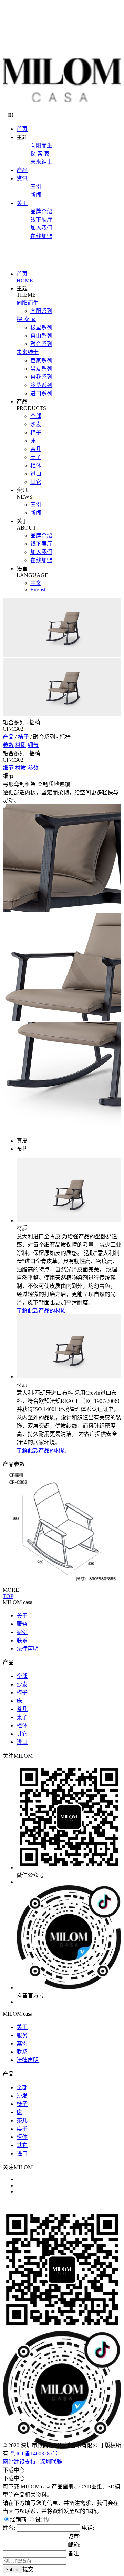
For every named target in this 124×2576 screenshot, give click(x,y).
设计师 (43, 2520)
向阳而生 (41, 145)
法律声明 (28, 1649)
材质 (21, 745)
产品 (22, 170)
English (39, 589)
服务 (22, 1624)
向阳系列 (41, 311)
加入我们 (41, 228)
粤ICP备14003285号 (34, 2454)
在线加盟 (41, 236)
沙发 (36, 424)
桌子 (36, 457)
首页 (22, 129)
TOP (8, 1596)
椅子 (36, 433)
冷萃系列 (41, 385)
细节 (33, 745)
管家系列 (41, 360)
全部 (36, 416)
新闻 (36, 195)
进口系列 (41, 393)
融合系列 (41, 344)
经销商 (18, 2520)
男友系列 (41, 369)
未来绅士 (41, 162)
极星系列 (41, 327)
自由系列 (41, 336)
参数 (8, 745)
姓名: (10, 2528)
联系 (22, 1640)
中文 (36, 583)
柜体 (36, 466)
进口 (36, 474)
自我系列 (41, 377)
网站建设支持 (19, 2462)
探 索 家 (40, 154)
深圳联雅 (51, 2462)
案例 (36, 187)
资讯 (22, 178)
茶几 (36, 449)
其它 (36, 482)
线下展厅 (41, 220)
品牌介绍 (41, 211)
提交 (28, 2569)
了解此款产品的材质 (41, 1311)
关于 (22, 203)
